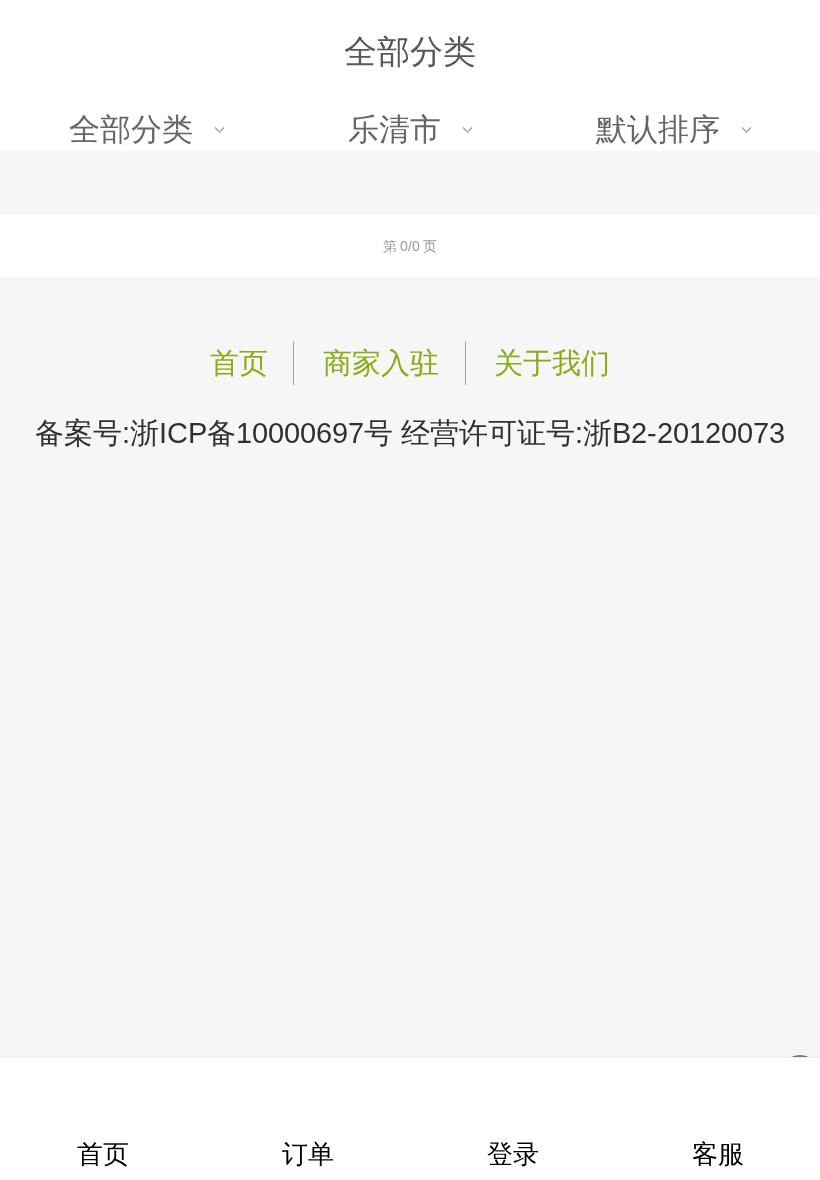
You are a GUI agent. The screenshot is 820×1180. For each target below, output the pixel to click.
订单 (308, 1154)
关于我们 (552, 362)
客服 (718, 1154)
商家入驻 (381, 362)
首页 (239, 362)
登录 (513, 1154)
